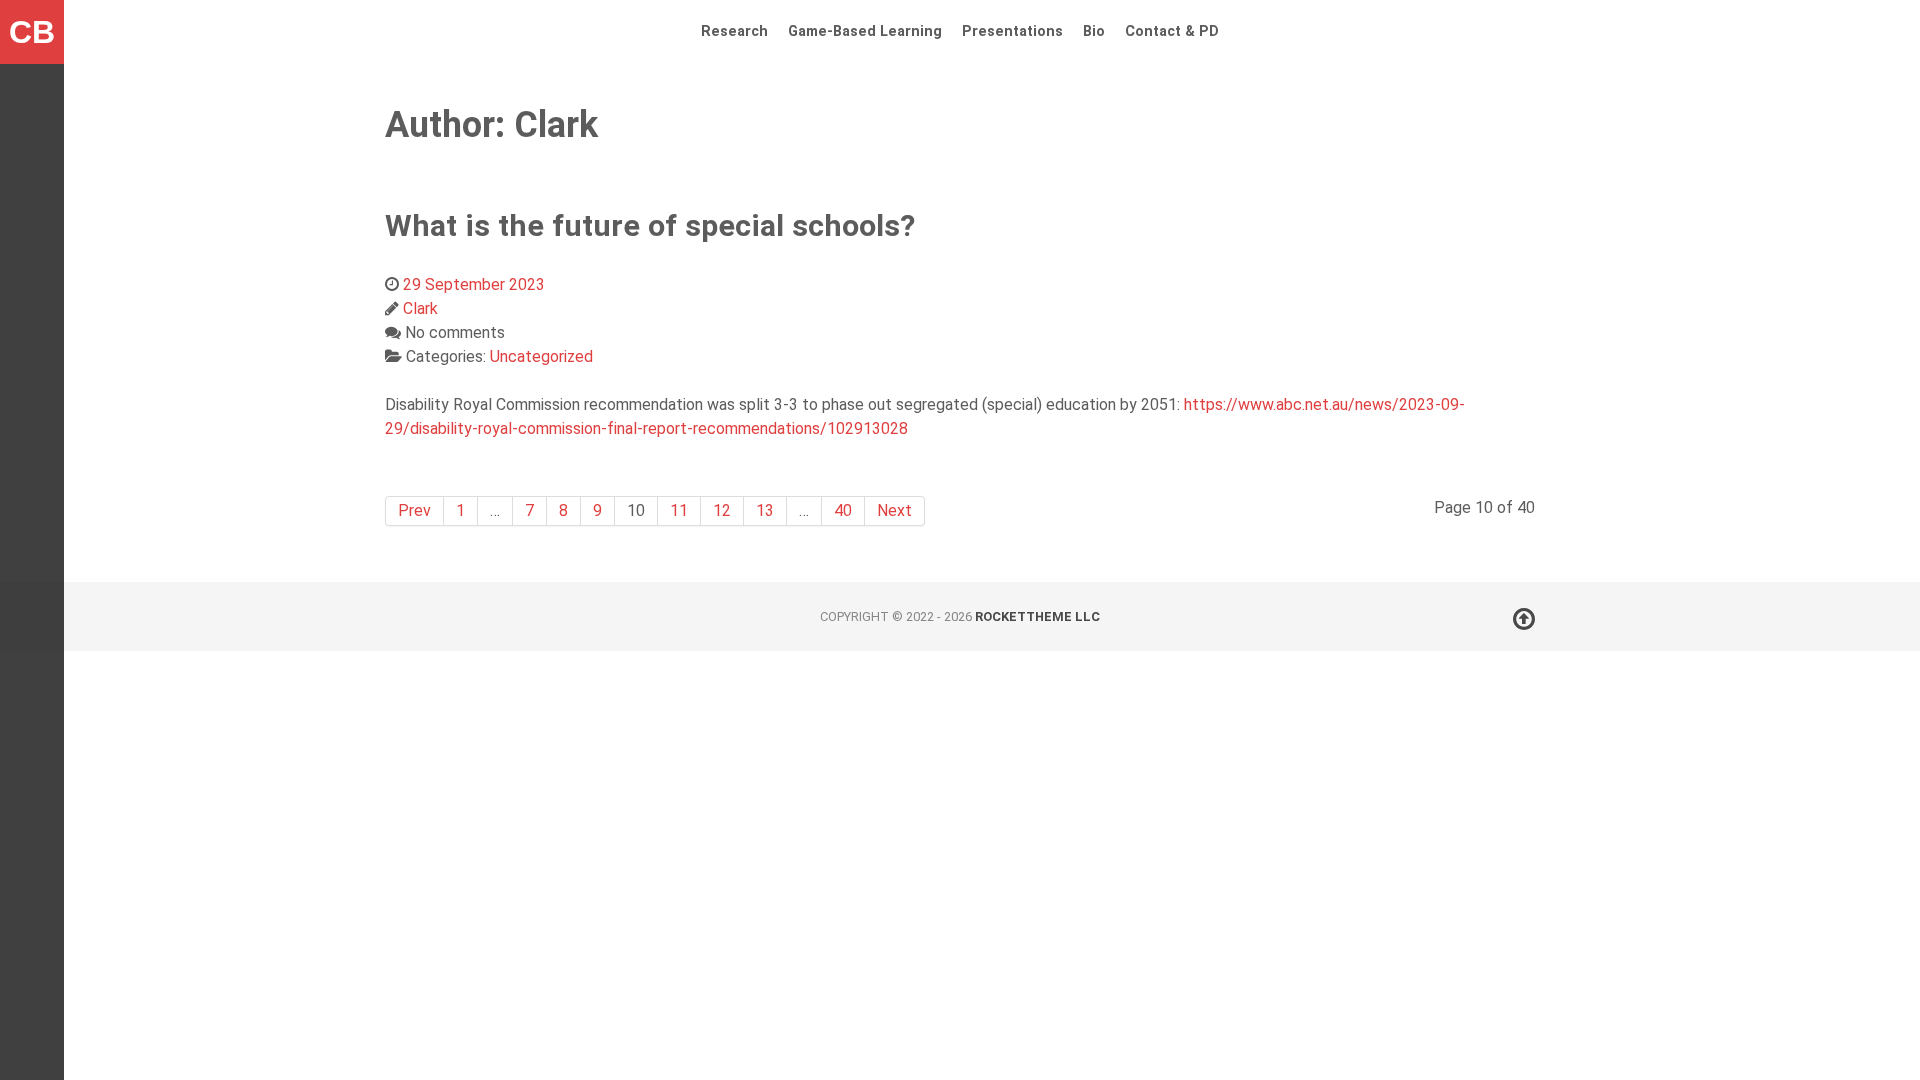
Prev (414, 510)
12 (722, 510)
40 (843, 510)
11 (679, 510)
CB (32, 32)
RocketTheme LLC (1037, 616)
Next (894, 510)
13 (765, 510)
